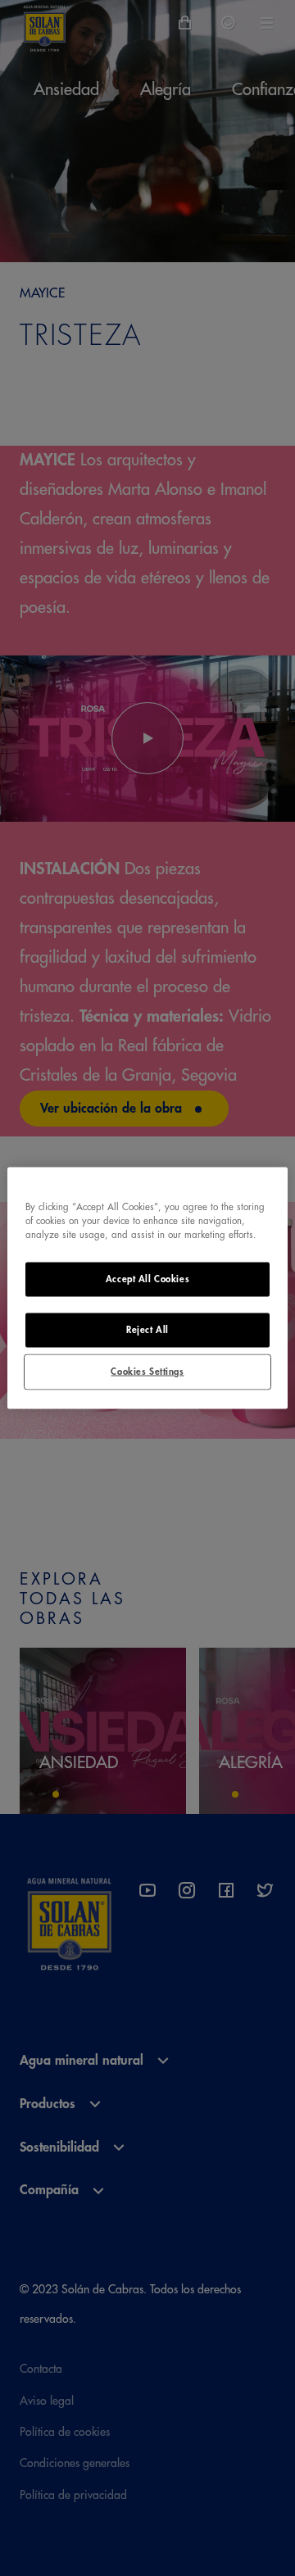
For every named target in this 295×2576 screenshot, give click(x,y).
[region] (147, 1288)
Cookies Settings (147, 1372)
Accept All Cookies (147, 1279)
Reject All (147, 1330)
